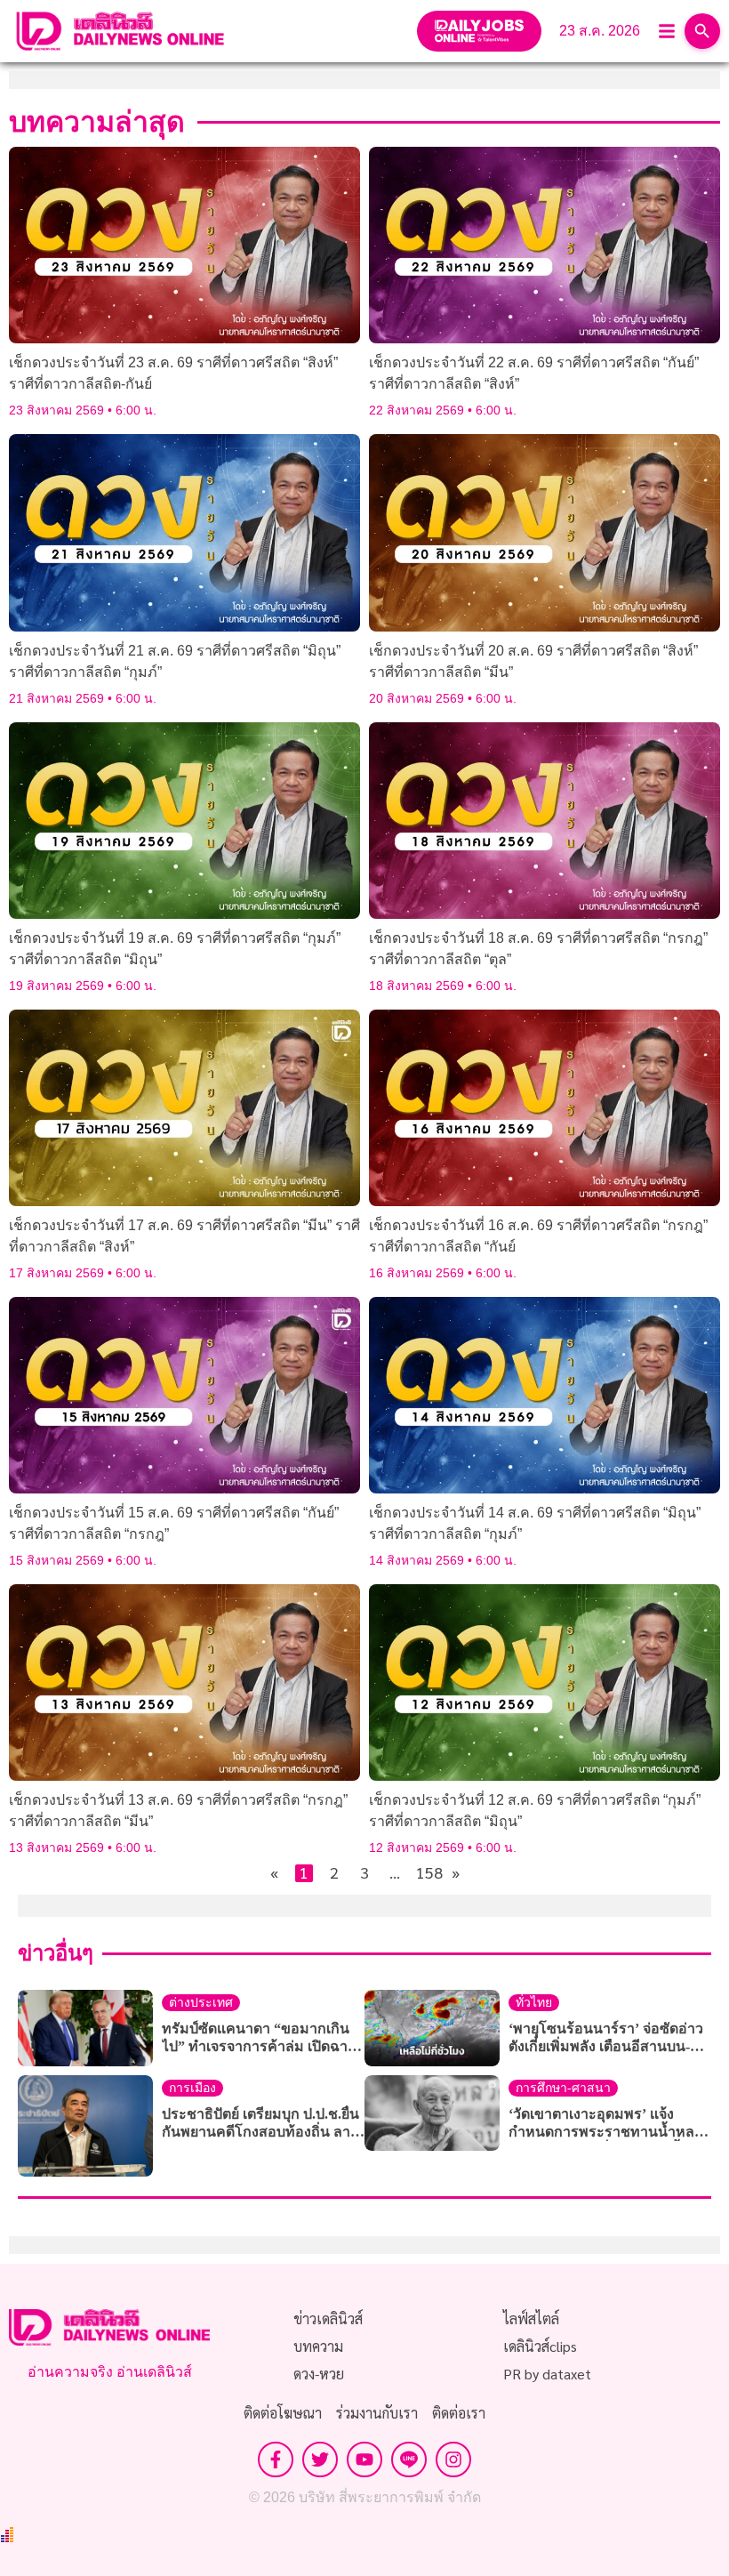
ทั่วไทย (534, 2003)
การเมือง (192, 2088)
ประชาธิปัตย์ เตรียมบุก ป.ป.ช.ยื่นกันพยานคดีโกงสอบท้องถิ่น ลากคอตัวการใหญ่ (260, 2124)
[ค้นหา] (702, 31)
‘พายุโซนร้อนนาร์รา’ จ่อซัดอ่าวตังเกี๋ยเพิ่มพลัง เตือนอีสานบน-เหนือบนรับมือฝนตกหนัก (606, 2038)
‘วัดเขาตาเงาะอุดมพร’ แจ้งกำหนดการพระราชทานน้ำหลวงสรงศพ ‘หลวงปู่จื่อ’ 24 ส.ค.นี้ (609, 2124)
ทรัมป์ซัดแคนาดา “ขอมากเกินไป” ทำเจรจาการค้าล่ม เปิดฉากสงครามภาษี (259, 2038)
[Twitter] (320, 2459)
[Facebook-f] (276, 2459)
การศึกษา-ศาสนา (563, 2088)
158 (425, 1873)
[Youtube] (364, 2459)
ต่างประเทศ (201, 2003)
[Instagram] (453, 2459)
